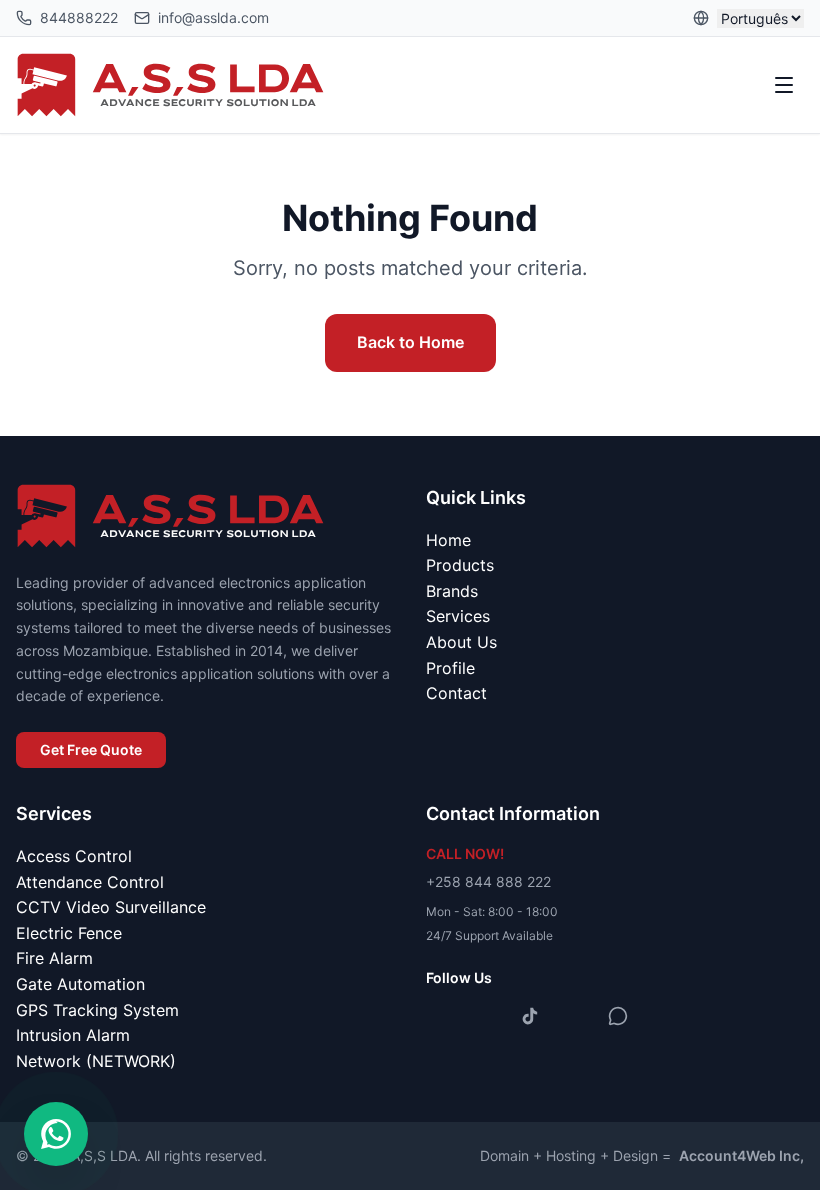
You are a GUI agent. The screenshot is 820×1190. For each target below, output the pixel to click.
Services (458, 616)
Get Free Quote (91, 749)
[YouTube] (574, 1016)
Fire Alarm (54, 958)
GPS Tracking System (97, 1010)
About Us (461, 642)
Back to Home (410, 342)
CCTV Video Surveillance (111, 907)
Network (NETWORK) (96, 1061)
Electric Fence (69, 933)
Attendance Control (90, 882)
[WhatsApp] (618, 1016)
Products (460, 565)
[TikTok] (530, 1016)
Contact (456, 693)
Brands (452, 591)
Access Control (74, 856)
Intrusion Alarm (73, 1035)
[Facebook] (442, 1016)
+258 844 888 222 (488, 881)
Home (448, 540)
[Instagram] (486, 1016)
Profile (450, 668)
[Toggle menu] (784, 85)
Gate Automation (80, 984)
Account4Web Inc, (741, 1155)
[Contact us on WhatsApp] (56, 1134)
